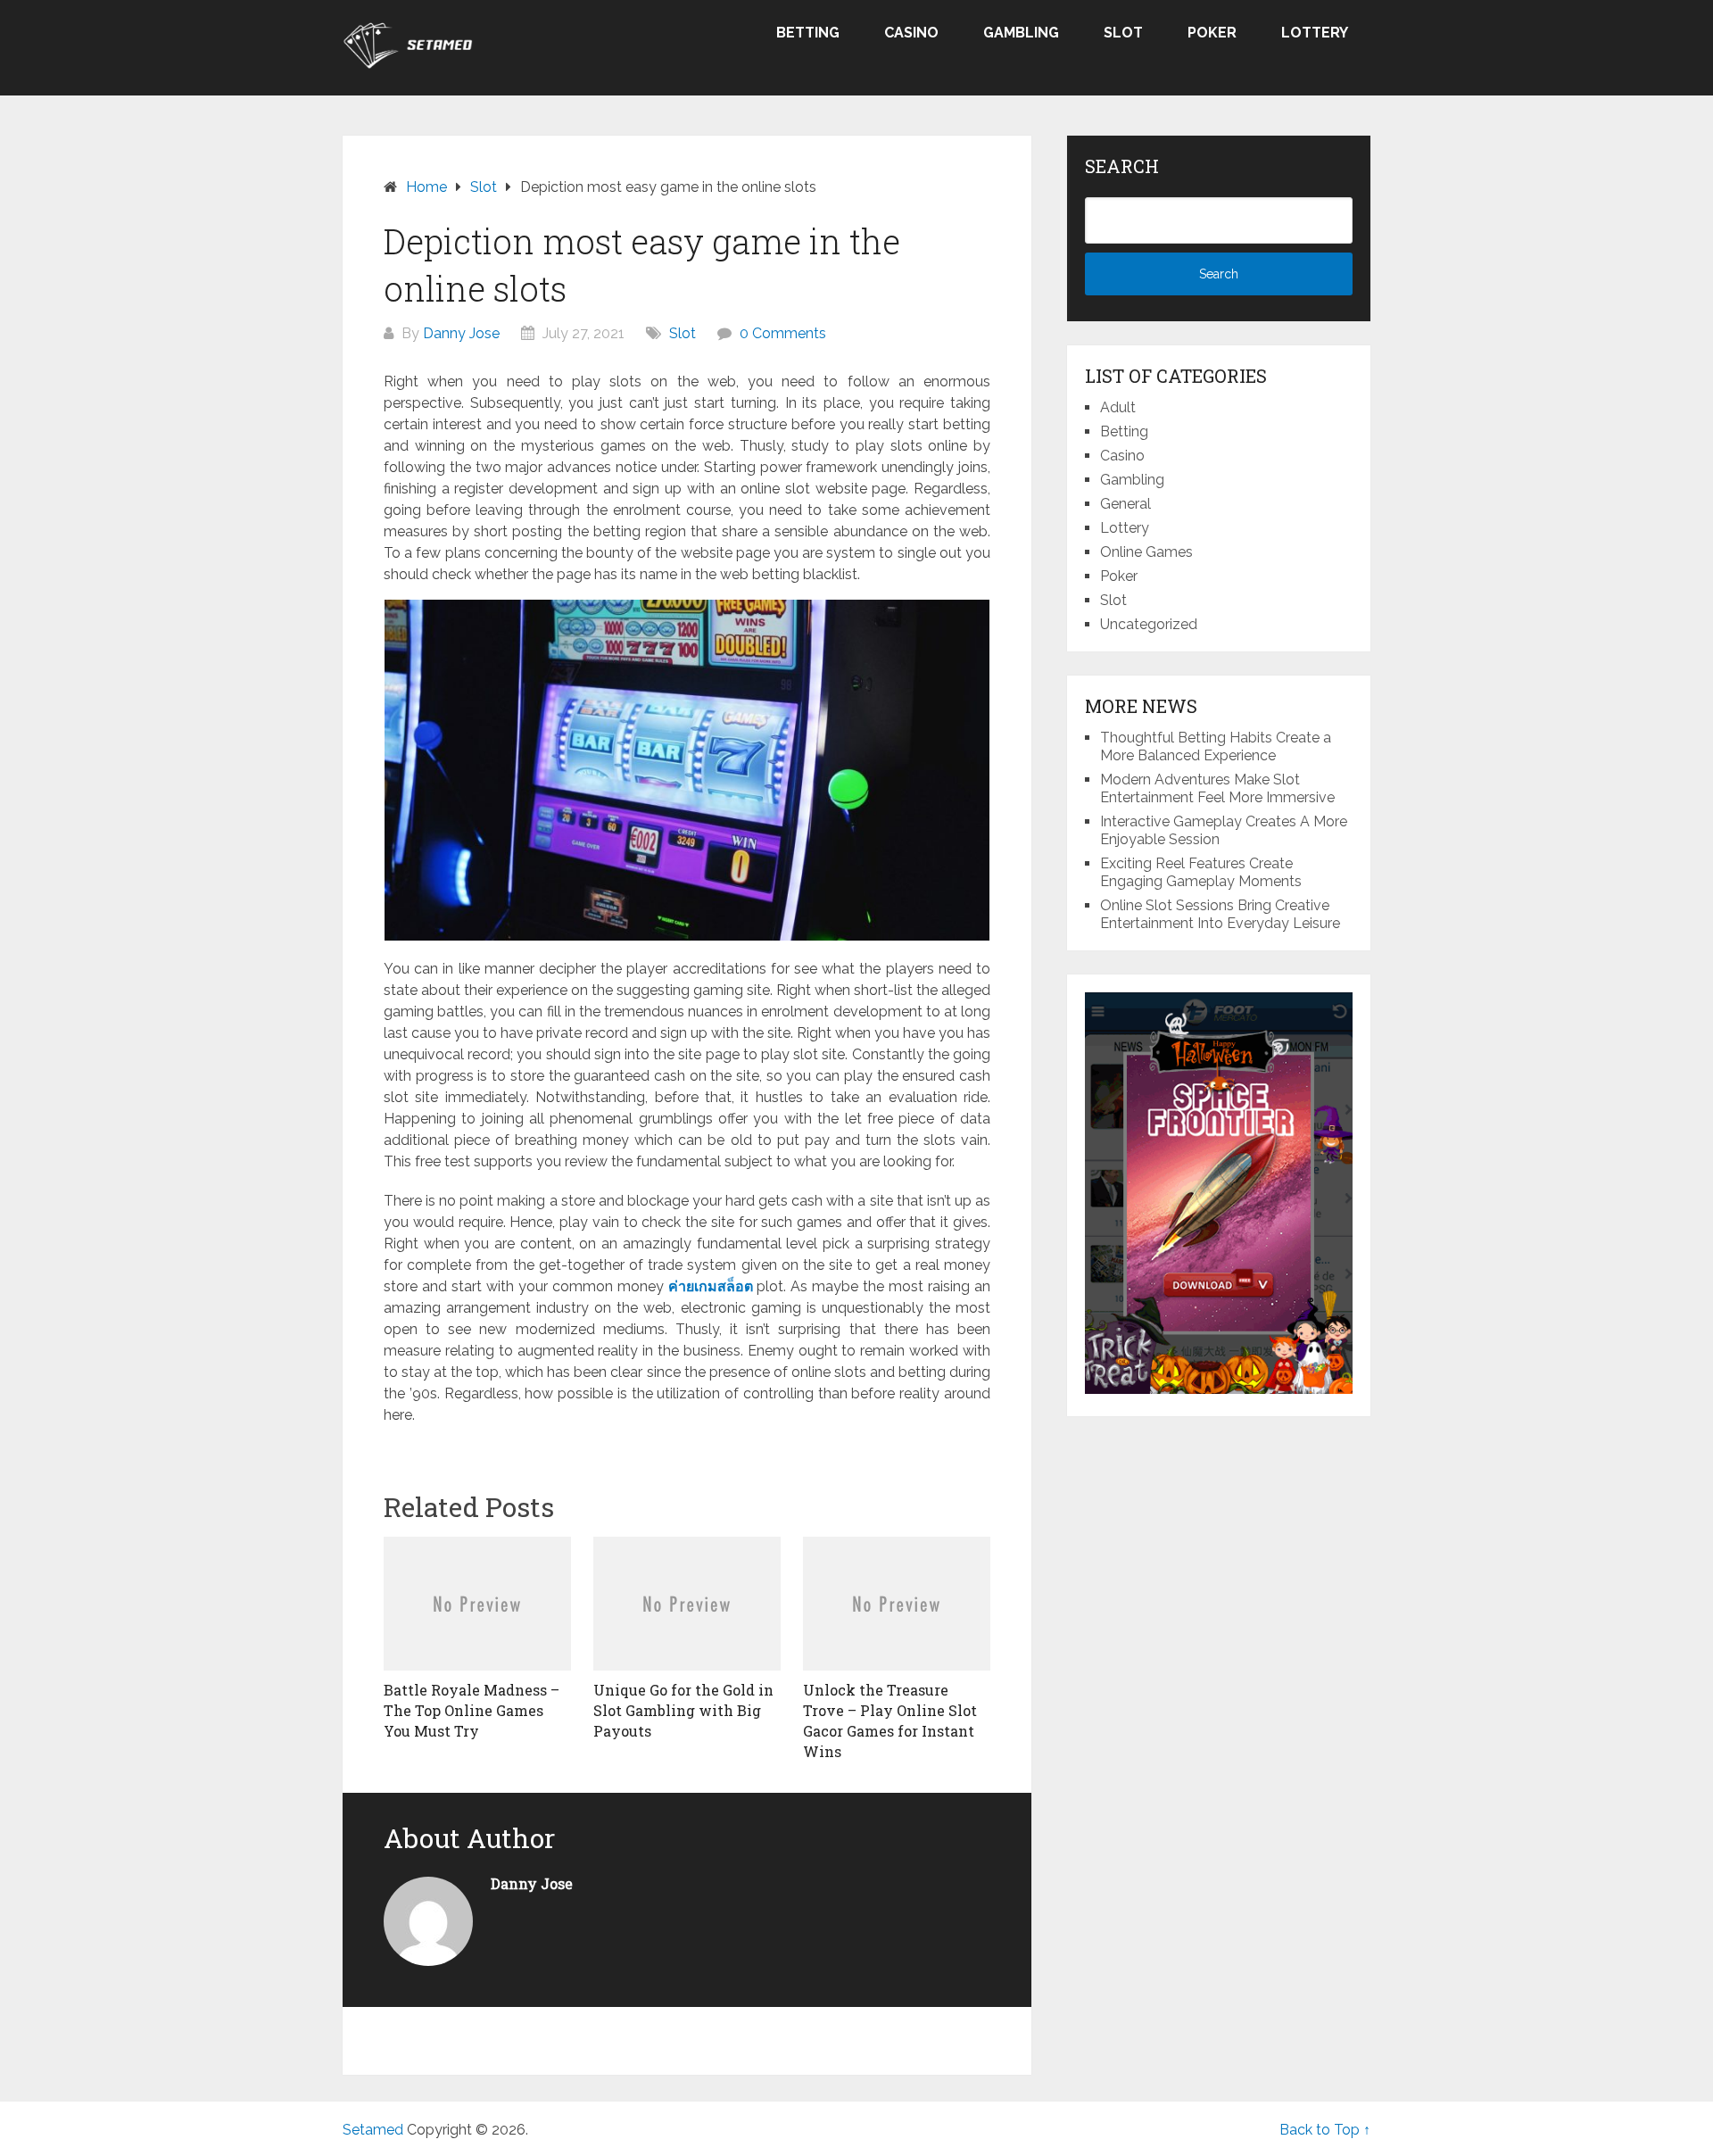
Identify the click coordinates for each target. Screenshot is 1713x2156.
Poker (1212, 33)
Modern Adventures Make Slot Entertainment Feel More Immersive (1217, 788)
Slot (1123, 33)
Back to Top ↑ (1325, 2130)
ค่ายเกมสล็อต (711, 1286)
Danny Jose (461, 333)
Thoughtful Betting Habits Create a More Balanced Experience (1216, 746)
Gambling (1021, 33)
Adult (1118, 407)
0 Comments (783, 333)
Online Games (1146, 552)
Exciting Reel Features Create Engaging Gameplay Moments (1201, 872)
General (1125, 504)
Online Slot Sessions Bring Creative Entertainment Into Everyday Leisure (1220, 914)
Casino (911, 33)
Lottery (1315, 33)
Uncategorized (1149, 624)
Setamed (373, 2130)
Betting (808, 33)
